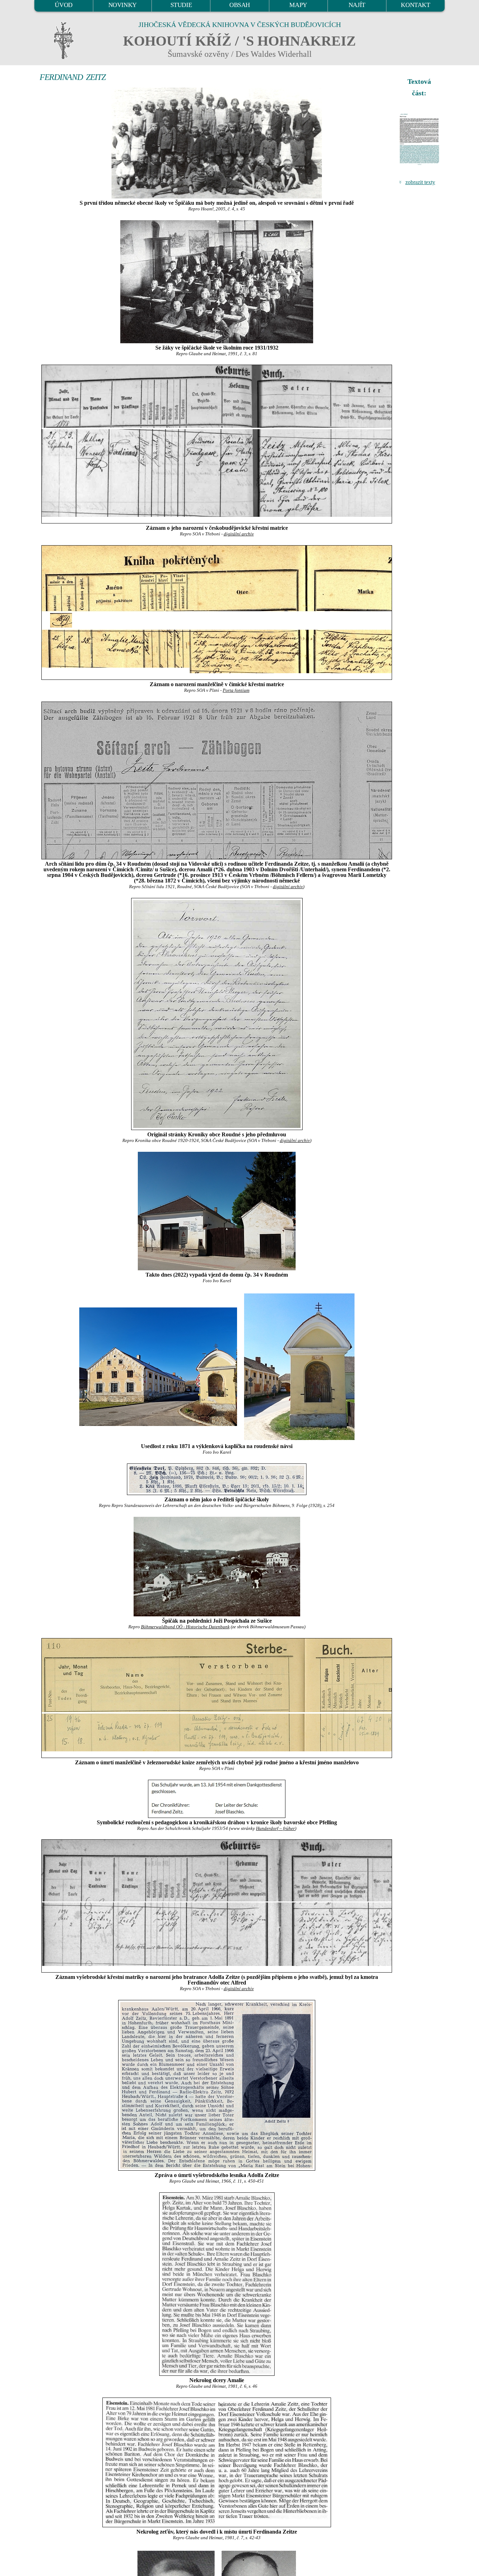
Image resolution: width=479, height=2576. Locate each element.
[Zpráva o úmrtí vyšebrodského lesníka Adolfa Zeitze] (217, 2085)
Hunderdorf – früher (275, 1828)
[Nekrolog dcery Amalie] (217, 2284)
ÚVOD (63, 5)
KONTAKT (415, 5)
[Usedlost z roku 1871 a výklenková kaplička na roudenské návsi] (158, 1366)
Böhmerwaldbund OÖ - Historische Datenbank (185, 1627)
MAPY (298, 5)
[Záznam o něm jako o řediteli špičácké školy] (217, 1479)
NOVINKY (123, 5)
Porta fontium (236, 690)
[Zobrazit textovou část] (420, 139)
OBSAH (240, 5)
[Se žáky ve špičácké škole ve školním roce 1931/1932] (217, 282)
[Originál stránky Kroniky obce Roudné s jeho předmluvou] (217, 1014)
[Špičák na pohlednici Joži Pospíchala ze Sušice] (217, 1567)
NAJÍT (357, 5)
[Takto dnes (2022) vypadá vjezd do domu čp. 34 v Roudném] (217, 1211)
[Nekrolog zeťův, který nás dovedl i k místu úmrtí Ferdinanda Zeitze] (217, 2462)
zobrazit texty (420, 182)
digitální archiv (239, 534)
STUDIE (181, 5)
